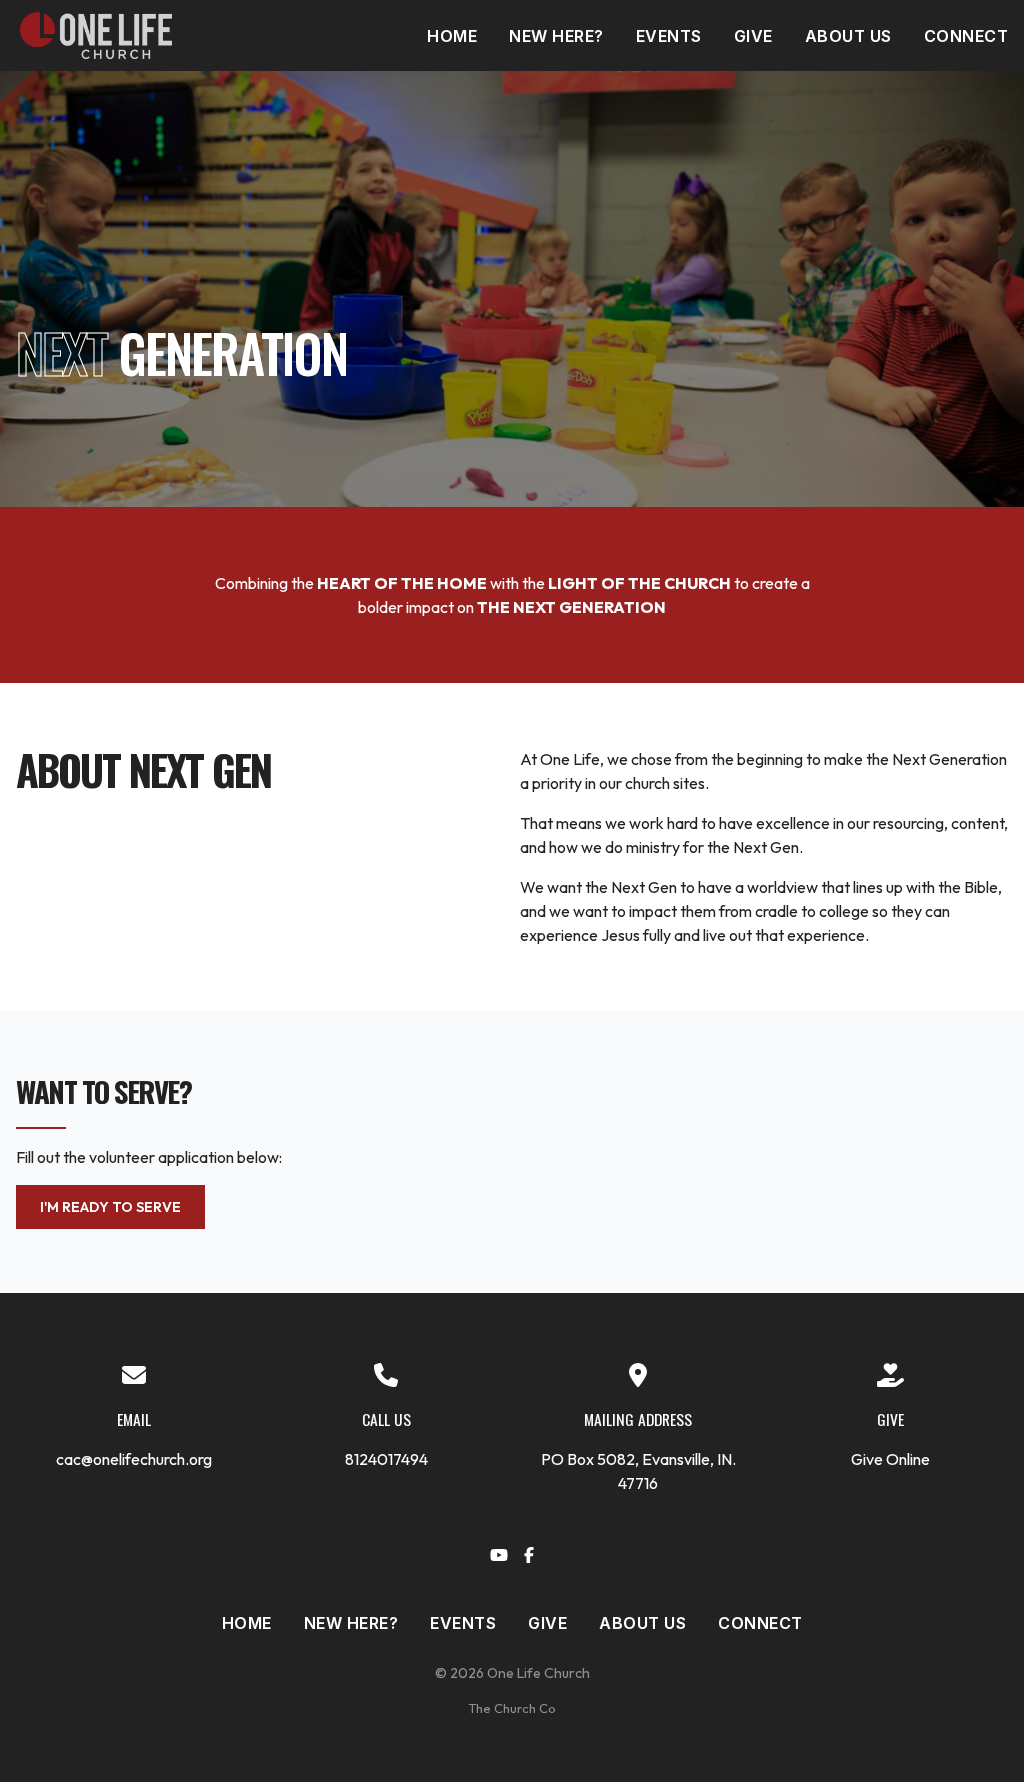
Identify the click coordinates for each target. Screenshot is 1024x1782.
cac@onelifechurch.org (134, 1459)
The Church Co (512, 1708)
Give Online (890, 1459)
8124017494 (386, 1459)
